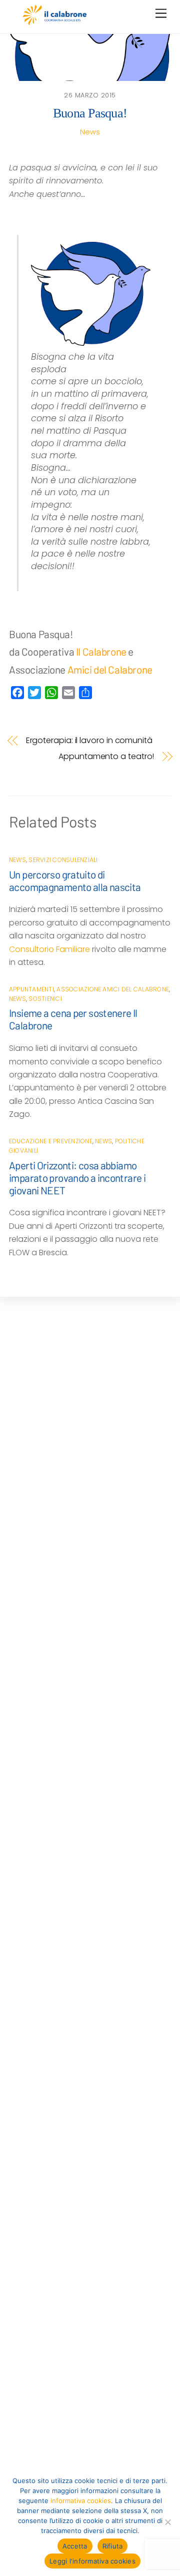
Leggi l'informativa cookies (92, 2561)
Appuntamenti (31, 989)
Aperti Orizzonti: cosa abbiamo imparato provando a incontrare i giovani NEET (77, 1178)
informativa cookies (81, 2501)
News (90, 132)
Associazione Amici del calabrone (113, 989)
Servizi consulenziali (63, 860)
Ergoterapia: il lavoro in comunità (89, 741)
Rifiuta (113, 2546)
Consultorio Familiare (49, 949)
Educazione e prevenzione (51, 1141)
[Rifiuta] (167, 2522)
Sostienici (45, 999)
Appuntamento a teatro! (106, 757)
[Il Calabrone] (55, 21)
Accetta (75, 2546)
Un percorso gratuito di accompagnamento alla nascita (75, 880)
